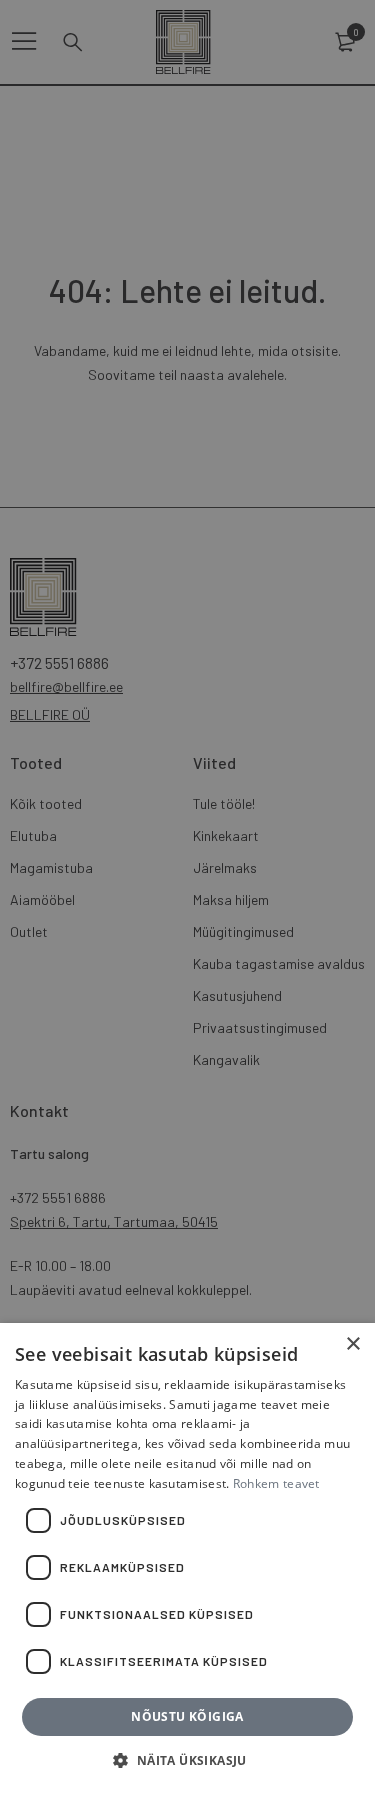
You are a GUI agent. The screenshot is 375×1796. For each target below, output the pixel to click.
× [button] (352, 1344)
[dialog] (187, 898)
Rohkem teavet (276, 1483)
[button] (187, 1761)
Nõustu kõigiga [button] (187, 1716)
